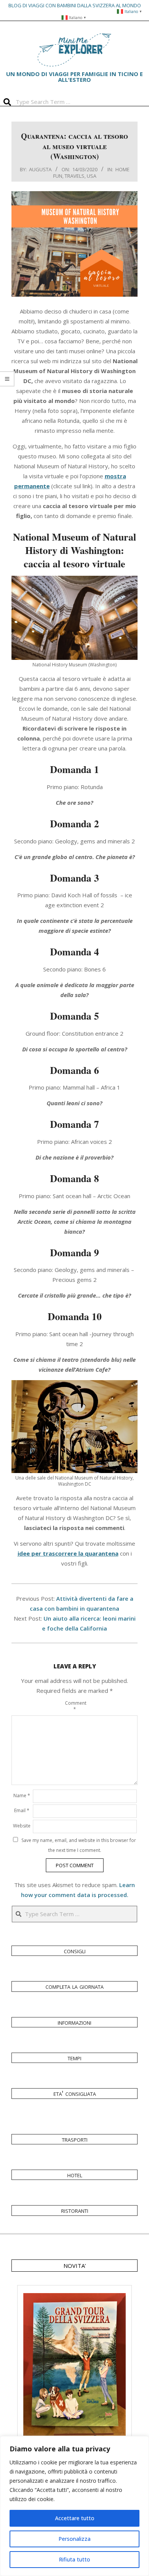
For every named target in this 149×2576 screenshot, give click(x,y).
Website (22, 1826)
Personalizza (74, 2539)
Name (22, 1796)
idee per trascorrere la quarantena (68, 1553)
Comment (74, 1706)
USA (92, 176)
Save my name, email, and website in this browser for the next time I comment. (79, 1845)
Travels (74, 176)
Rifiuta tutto (74, 2559)
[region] (74, 2506)
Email (22, 1810)
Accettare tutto (75, 2518)
